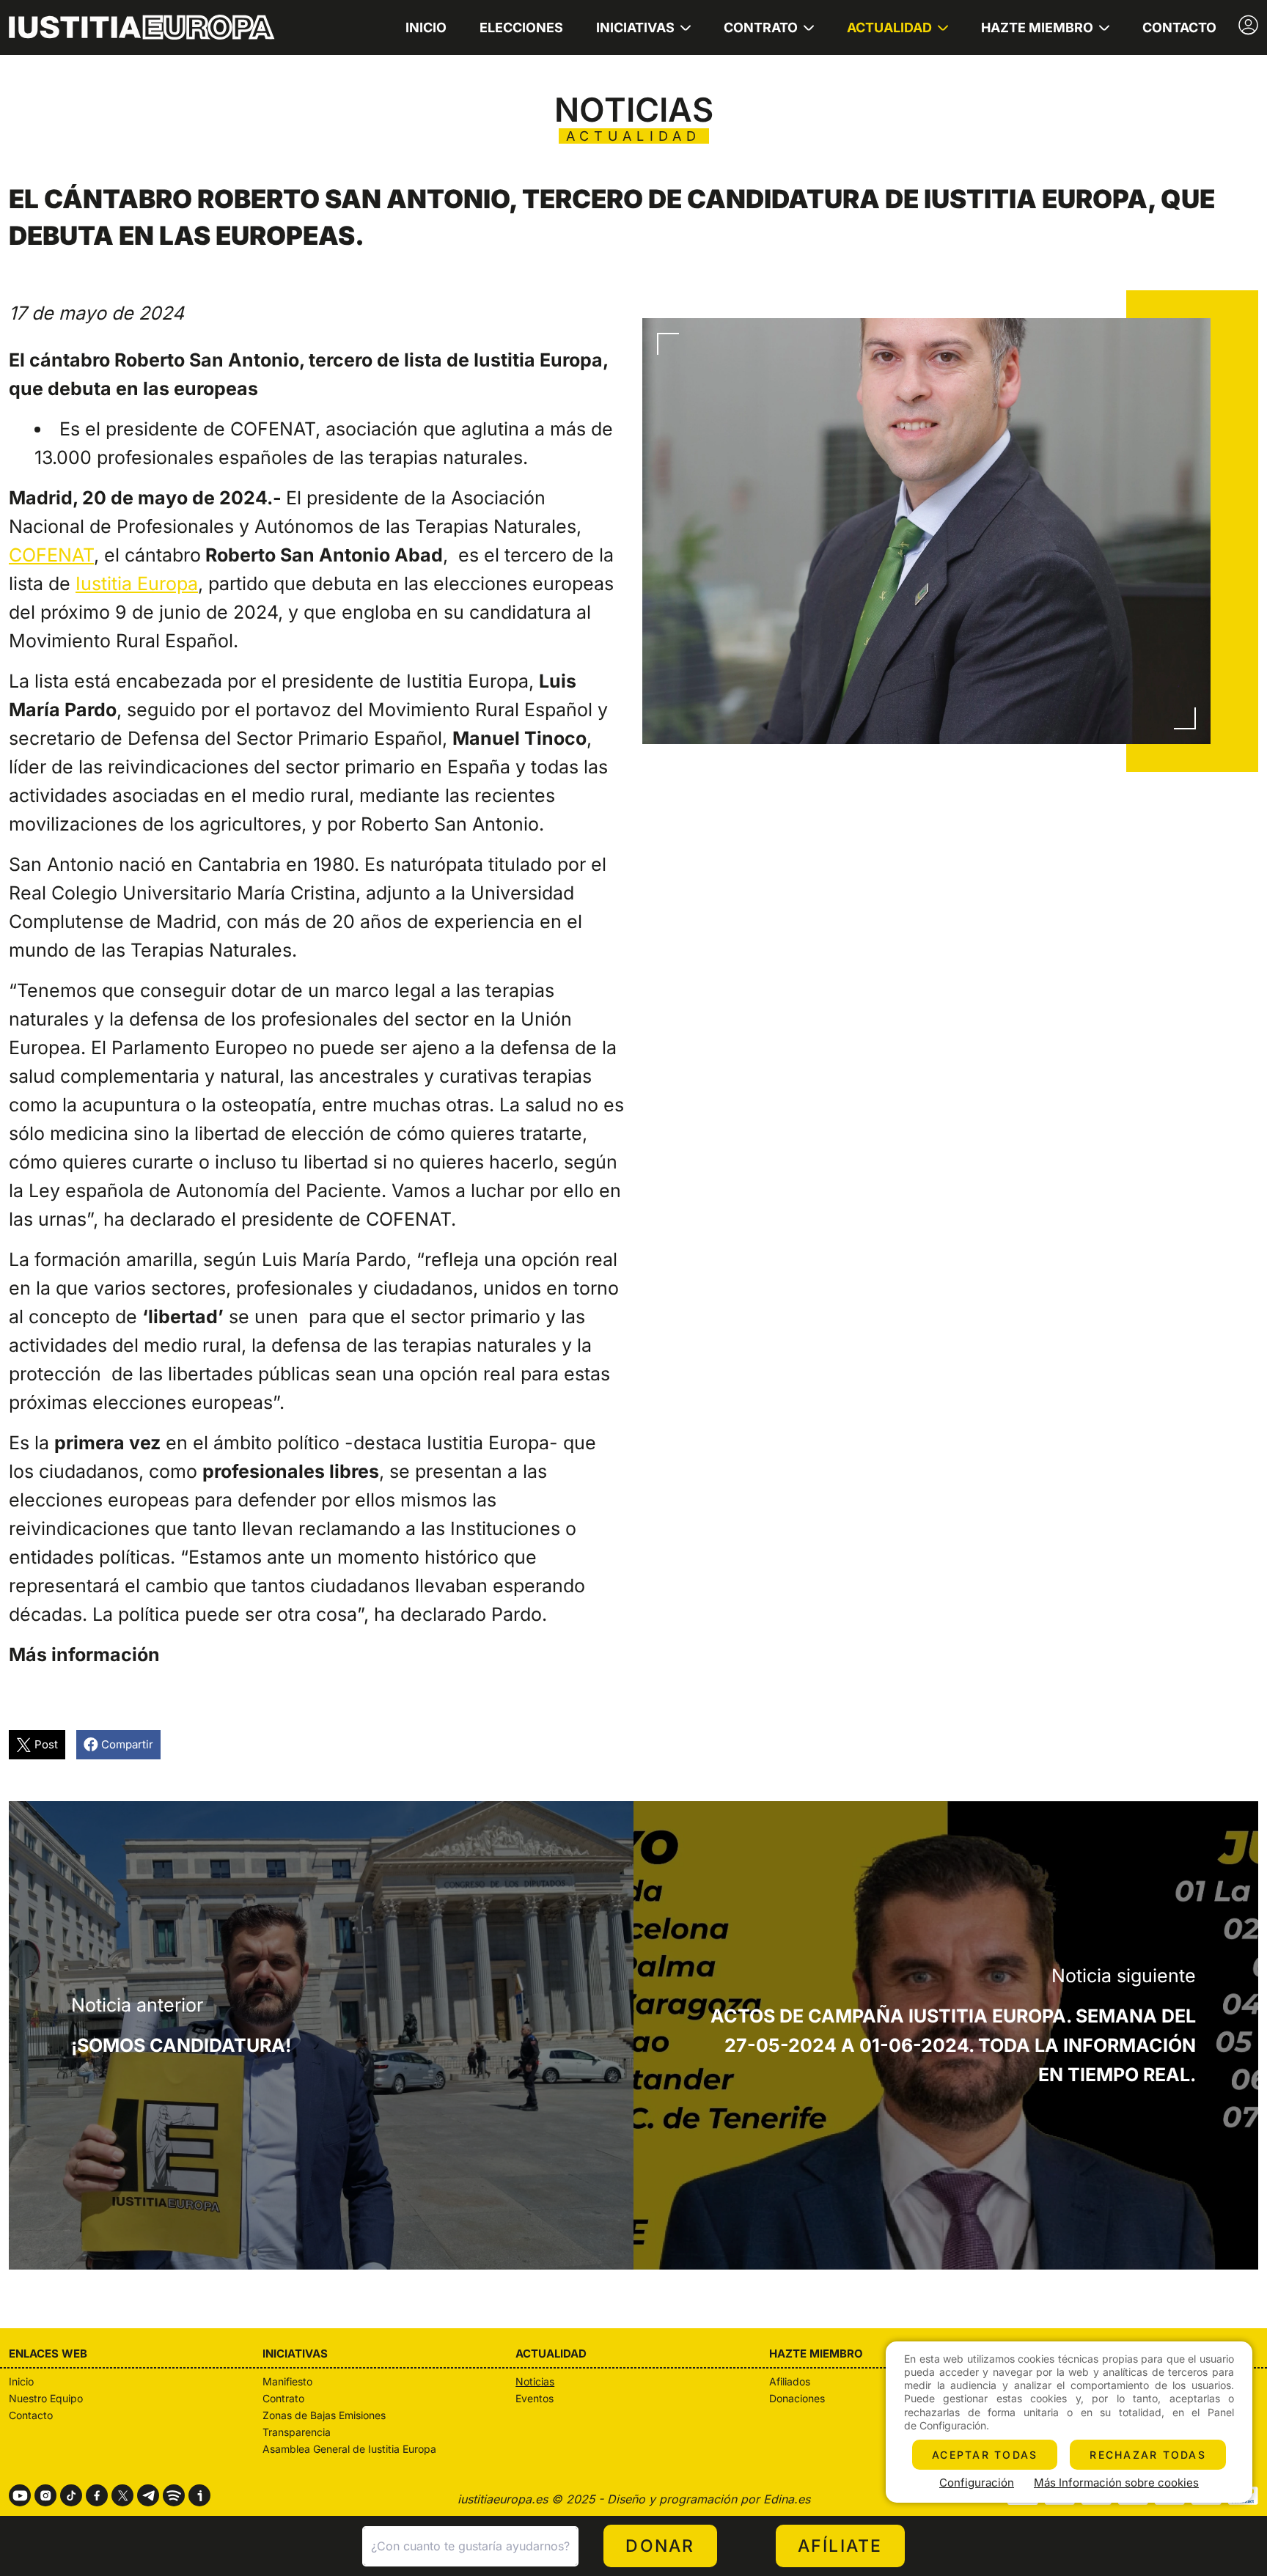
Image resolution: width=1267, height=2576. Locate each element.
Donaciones (797, 2398)
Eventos (535, 2398)
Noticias (535, 2381)
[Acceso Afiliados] (1248, 25)
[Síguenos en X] (122, 2495)
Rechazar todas (1148, 2455)
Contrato (283, 2398)
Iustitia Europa (137, 584)
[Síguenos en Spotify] (174, 2495)
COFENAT (51, 555)
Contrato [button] (761, 27)
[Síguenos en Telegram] (148, 2495)
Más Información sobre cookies (1116, 2483)
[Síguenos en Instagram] (45, 2495)
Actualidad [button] (889, 27)
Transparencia (297, 2432)
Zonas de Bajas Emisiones (324, 2415)
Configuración (977, 2483)
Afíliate (840, 2546)
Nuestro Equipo (46, 2398)
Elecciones (521, 27)
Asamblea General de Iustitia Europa (349, 2449)
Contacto (1179, 27)
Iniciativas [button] (635, 27)
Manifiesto (287, 2381)
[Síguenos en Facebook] (97, 2495)
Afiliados (790, 2381)
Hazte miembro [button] (1037, 27)
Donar (660, 2546)
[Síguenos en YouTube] (20, 2495)
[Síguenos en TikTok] (71, 2495)
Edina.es (787, 2499)
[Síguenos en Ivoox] (199, 2495)
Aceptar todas (985, 2455)
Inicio (426, 27)
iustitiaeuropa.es (503, 2499)
